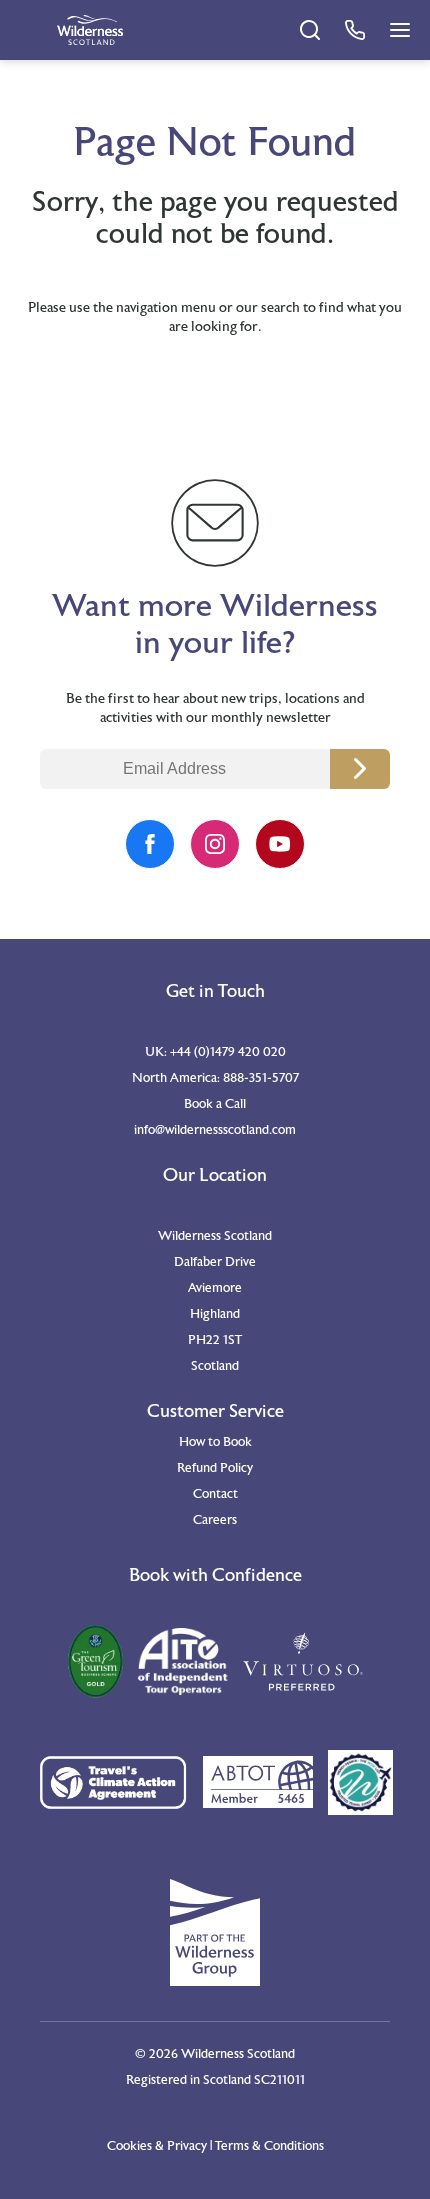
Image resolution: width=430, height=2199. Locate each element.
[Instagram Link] (215, 844)
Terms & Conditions (269, 2146)
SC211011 (279, 2080)
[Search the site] (310, 30)
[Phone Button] (355, 30)
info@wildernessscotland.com (215, 1130)
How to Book (215, 1442)
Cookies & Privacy (157, 2146)
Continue (360, 769)
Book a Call (215, 1104)
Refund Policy (215, 1468)
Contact (215, 1494)
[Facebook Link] (150, 844)
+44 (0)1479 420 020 (228, 1052)
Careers (215, 1520)
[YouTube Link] (280, 844)
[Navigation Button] (400, 30)
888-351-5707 (261, 1078)
